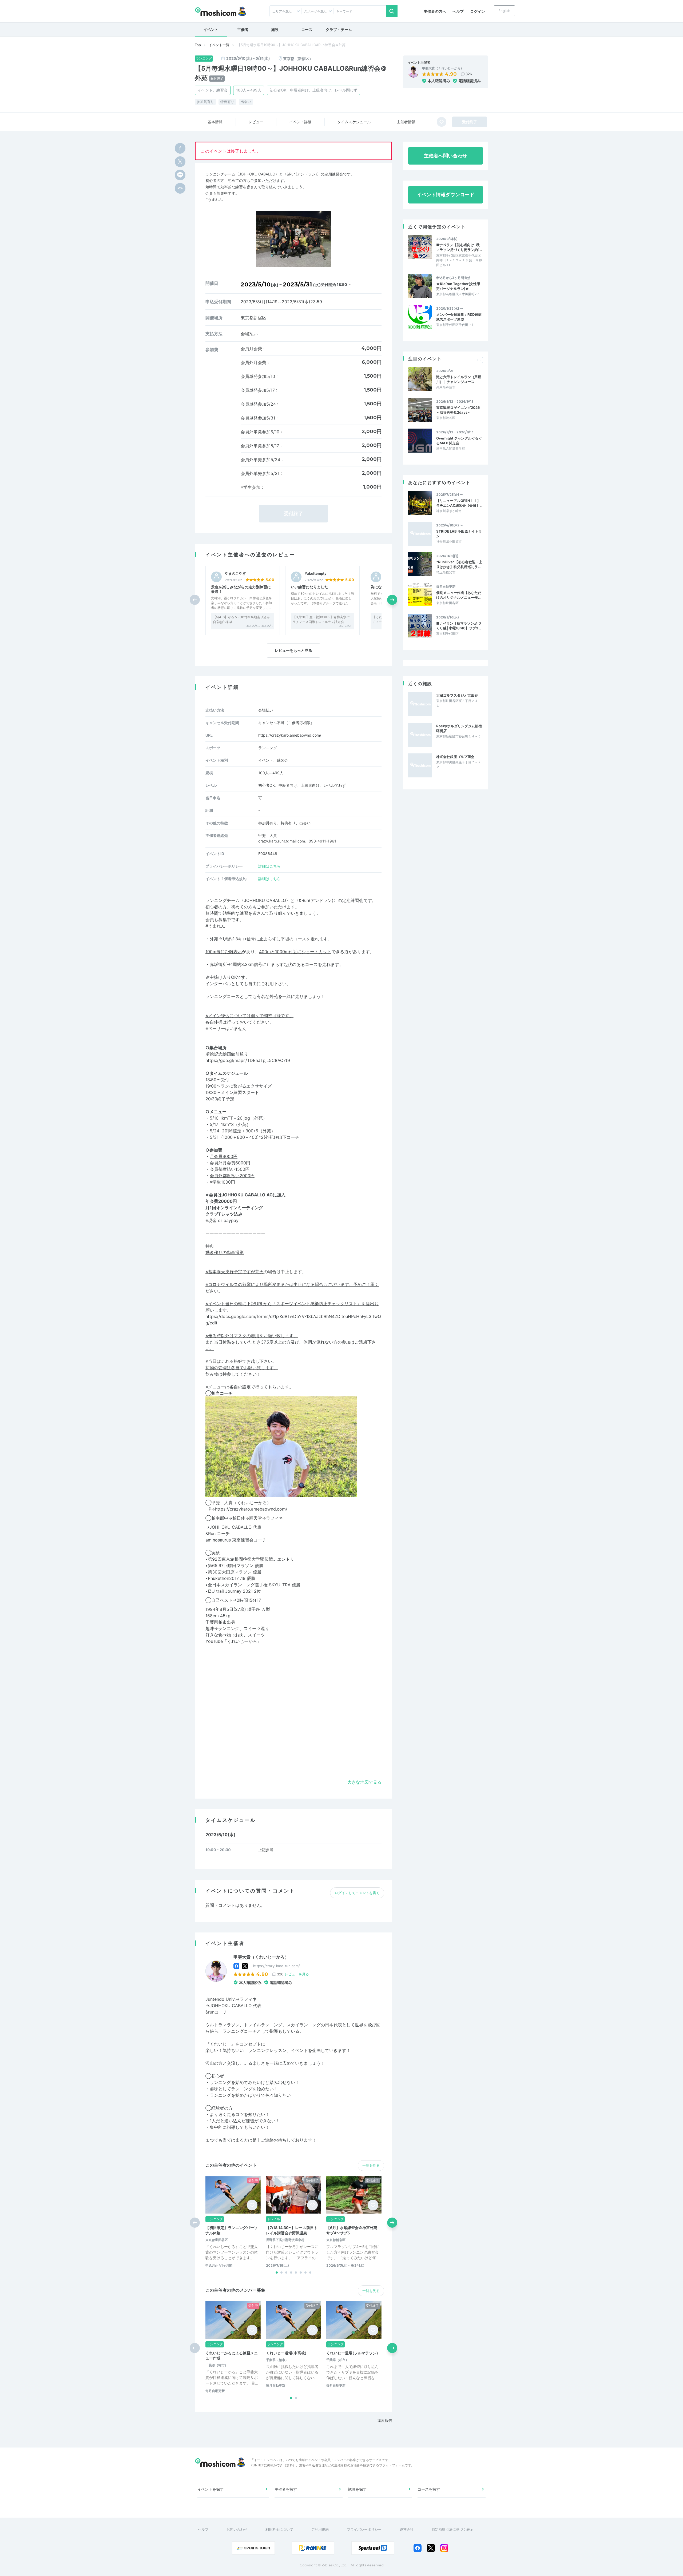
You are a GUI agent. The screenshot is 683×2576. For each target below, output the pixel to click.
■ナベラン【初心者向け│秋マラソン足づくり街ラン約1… (459, 247)
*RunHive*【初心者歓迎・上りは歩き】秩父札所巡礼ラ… (459, 564)
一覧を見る (371, 2165)
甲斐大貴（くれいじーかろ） (443, 68)
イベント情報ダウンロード (446, 195)
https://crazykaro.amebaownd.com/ (290, 735)
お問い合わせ (237, 2529)
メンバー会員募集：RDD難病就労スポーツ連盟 (459, 317)
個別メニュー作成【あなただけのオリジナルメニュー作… (459, 595)
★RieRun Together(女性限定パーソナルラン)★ (458, 286)
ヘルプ (458, 11)
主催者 (243, 29)
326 (469, 74)
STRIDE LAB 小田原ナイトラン (459, 534)
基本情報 (215, 122)
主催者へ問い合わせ (446, 156)
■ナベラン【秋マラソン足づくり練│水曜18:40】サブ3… (459, 626)
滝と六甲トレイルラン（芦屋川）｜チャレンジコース (459, 379)
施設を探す (357, 2489)
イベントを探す (211, 2489)
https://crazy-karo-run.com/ (277, 1966)
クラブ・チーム (339, 29)
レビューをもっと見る (293, 650)
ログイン (478, 11)
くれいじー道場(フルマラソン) (352, 2353)
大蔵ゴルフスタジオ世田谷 (457, 695)
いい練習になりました (309, 587)
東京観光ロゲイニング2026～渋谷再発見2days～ (458, 410)
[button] (392, 600)
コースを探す (429, 2489)
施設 (275, 29)
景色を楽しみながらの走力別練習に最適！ (241, 589)
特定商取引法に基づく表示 (452, 2529)
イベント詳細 (300, 122)
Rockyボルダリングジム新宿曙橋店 (459, 728)
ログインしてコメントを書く (357, 1893)
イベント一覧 (219, 45)
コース (307, 29)
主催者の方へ (435, 11)
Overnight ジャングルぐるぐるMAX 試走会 (459, 441)
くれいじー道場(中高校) (286, 2353)
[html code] (180, 188)
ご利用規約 (320, 2529)
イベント (211, 29)
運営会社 (407, 2529)
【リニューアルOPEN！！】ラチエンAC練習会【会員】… (459, 503)
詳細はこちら (269, 866)
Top (198, 45)
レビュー (256, 122)
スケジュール (354, 122)
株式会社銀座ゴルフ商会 (455, 757)
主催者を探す (286, 2489)
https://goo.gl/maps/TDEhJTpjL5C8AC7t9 (248, 1060)
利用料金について (279, 2529)
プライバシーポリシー (364, 2529)
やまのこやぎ (235, 574)
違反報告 (385, 2420)
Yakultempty (316, 574)
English (504, 11)
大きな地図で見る (364, 1782)
